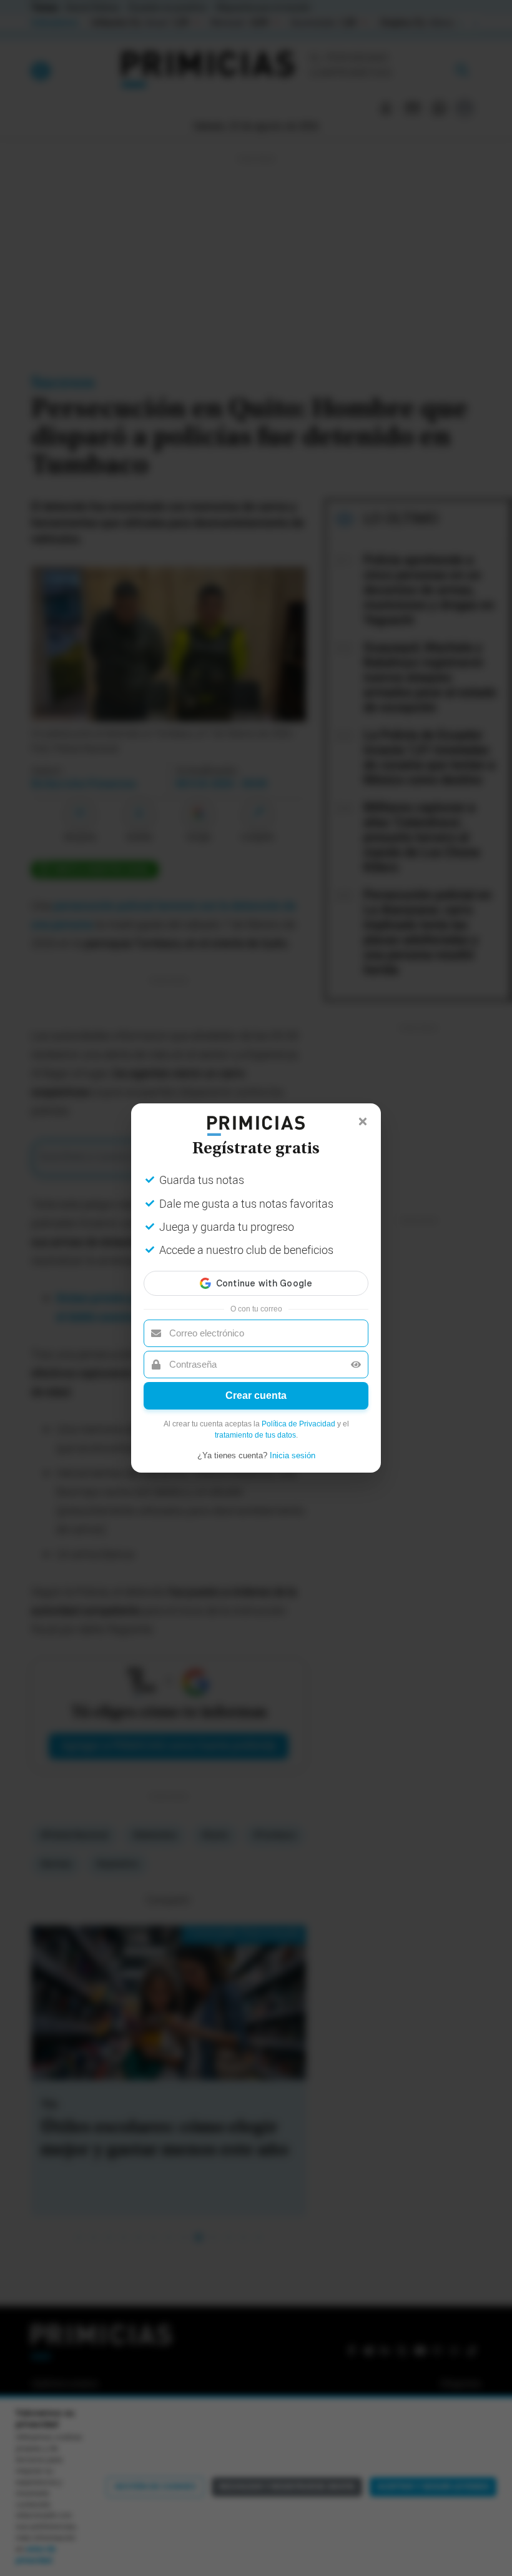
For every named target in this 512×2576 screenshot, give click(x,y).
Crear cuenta (256, 1395)
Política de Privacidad (298, 1424)
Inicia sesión (293, 1455)
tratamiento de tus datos (255, 1435)
